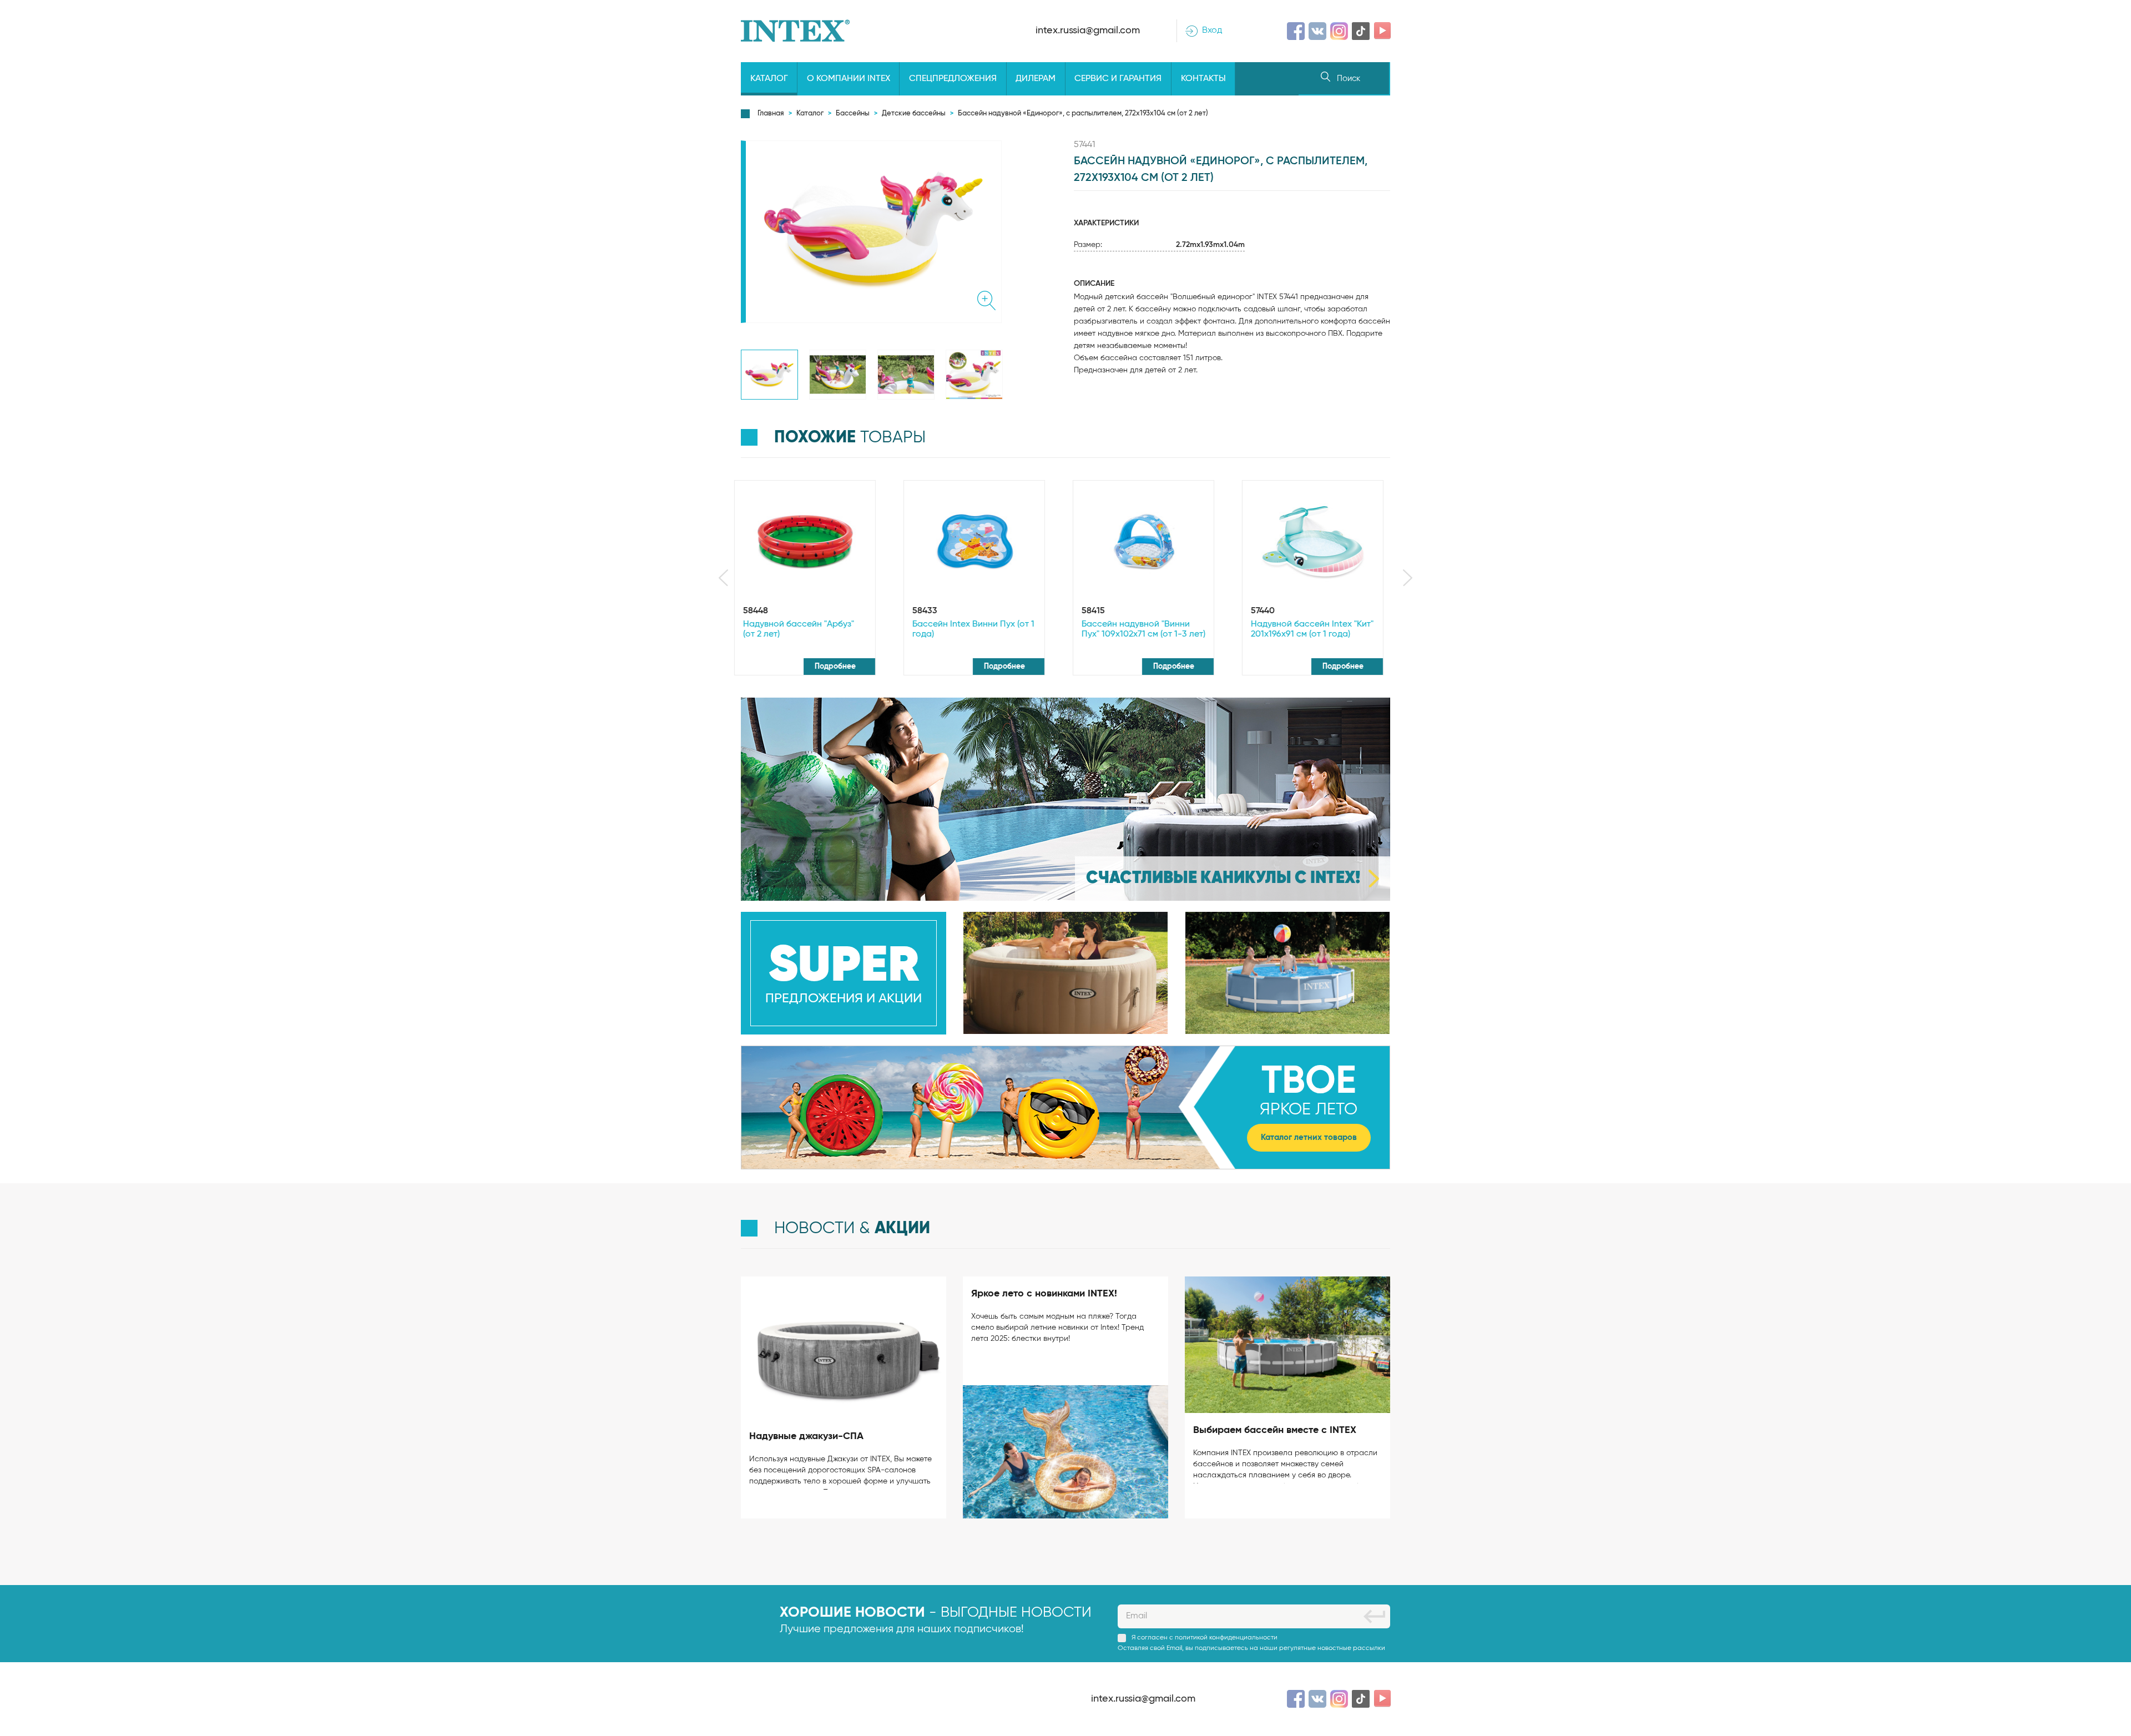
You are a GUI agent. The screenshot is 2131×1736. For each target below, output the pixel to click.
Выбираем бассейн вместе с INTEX (1275, 1430)
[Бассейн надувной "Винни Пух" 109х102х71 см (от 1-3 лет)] (1150, 542)
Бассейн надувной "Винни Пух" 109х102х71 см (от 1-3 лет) (1150, 629)
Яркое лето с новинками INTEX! (1044, 1294)
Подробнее (843, 667)
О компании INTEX (849, 79)
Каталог (769, 79)
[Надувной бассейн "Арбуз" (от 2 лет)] (812, 542)
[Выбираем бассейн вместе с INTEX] (1287, 1345)
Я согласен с (1205, 1638)
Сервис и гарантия (1118, 79)
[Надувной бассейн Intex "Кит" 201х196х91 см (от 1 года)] (1319, 542)
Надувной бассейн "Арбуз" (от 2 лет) (805, 629)
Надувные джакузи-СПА (806, 1436)
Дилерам (1036, 79)
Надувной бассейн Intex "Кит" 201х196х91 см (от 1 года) (1319, 629)
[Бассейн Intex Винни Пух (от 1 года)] (981, 542)
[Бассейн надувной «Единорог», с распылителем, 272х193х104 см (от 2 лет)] (769, 375)
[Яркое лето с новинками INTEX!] (1065, 1452)
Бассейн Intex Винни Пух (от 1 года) (980, 629)
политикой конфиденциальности (1226, 1638)
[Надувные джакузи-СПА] (844, 1348)
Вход (1212, 31)
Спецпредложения (953, 79)
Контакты (1203, 79)
